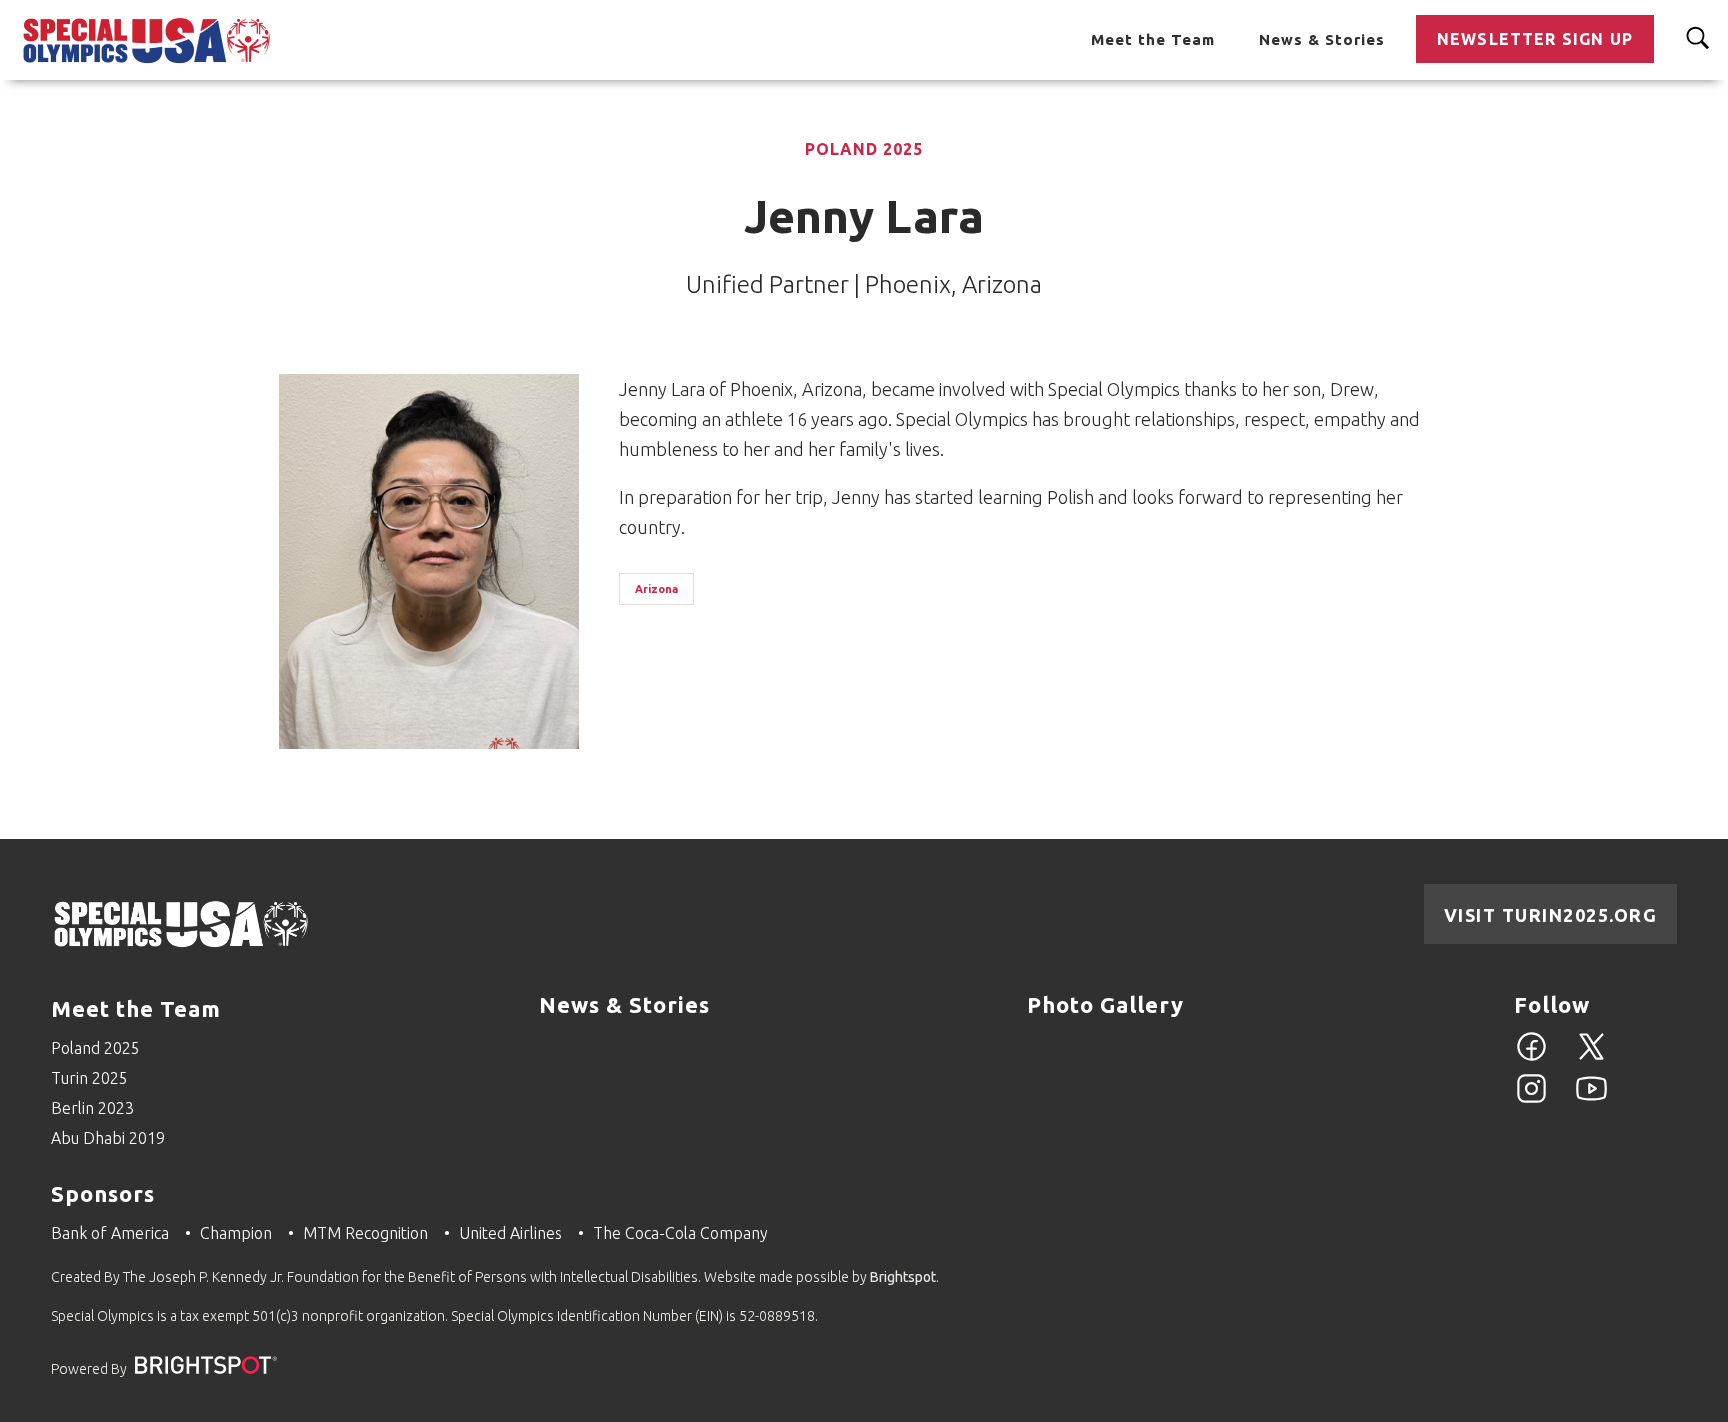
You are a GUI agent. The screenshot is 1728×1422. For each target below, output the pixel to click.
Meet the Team (1153, 39)
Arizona (656, 589)
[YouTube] (1591, 1100)
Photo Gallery (1105, 1004)
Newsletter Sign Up (1535, 39)
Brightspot (903, 1277)
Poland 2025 (864, 149)
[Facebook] (1531, 1058)
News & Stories (1322, 39)
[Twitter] (1591, 1058)
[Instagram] (1531, 1100)
